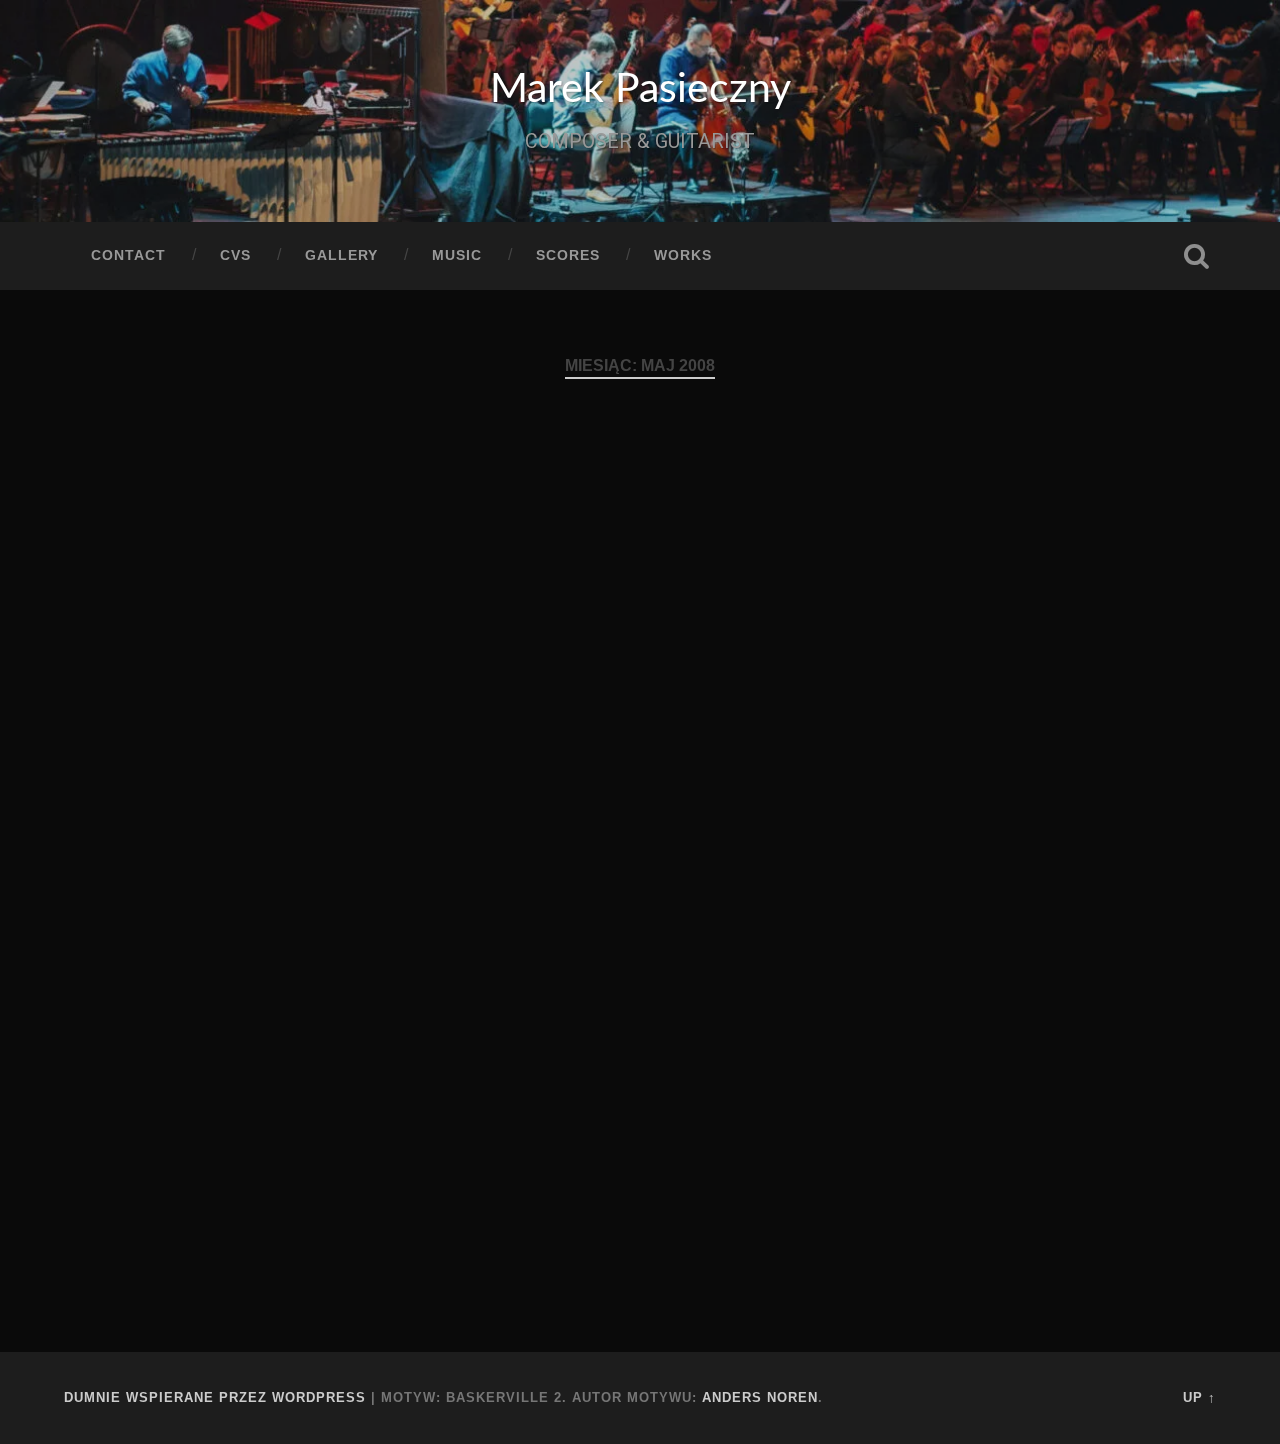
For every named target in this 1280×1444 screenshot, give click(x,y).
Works (683, 255)
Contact (128, 255)
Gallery (341, 255)
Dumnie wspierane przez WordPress (215, 1397)
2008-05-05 (557, 1135)
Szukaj (1196, 256)
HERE (761, 1009)
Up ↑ (1199, 1397)
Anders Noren (760, 1397)
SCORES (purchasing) (222, 540)
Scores (568, 255)
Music (457, 255)
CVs (235, 255)
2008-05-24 (162, 860)
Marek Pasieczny (640, 89)
